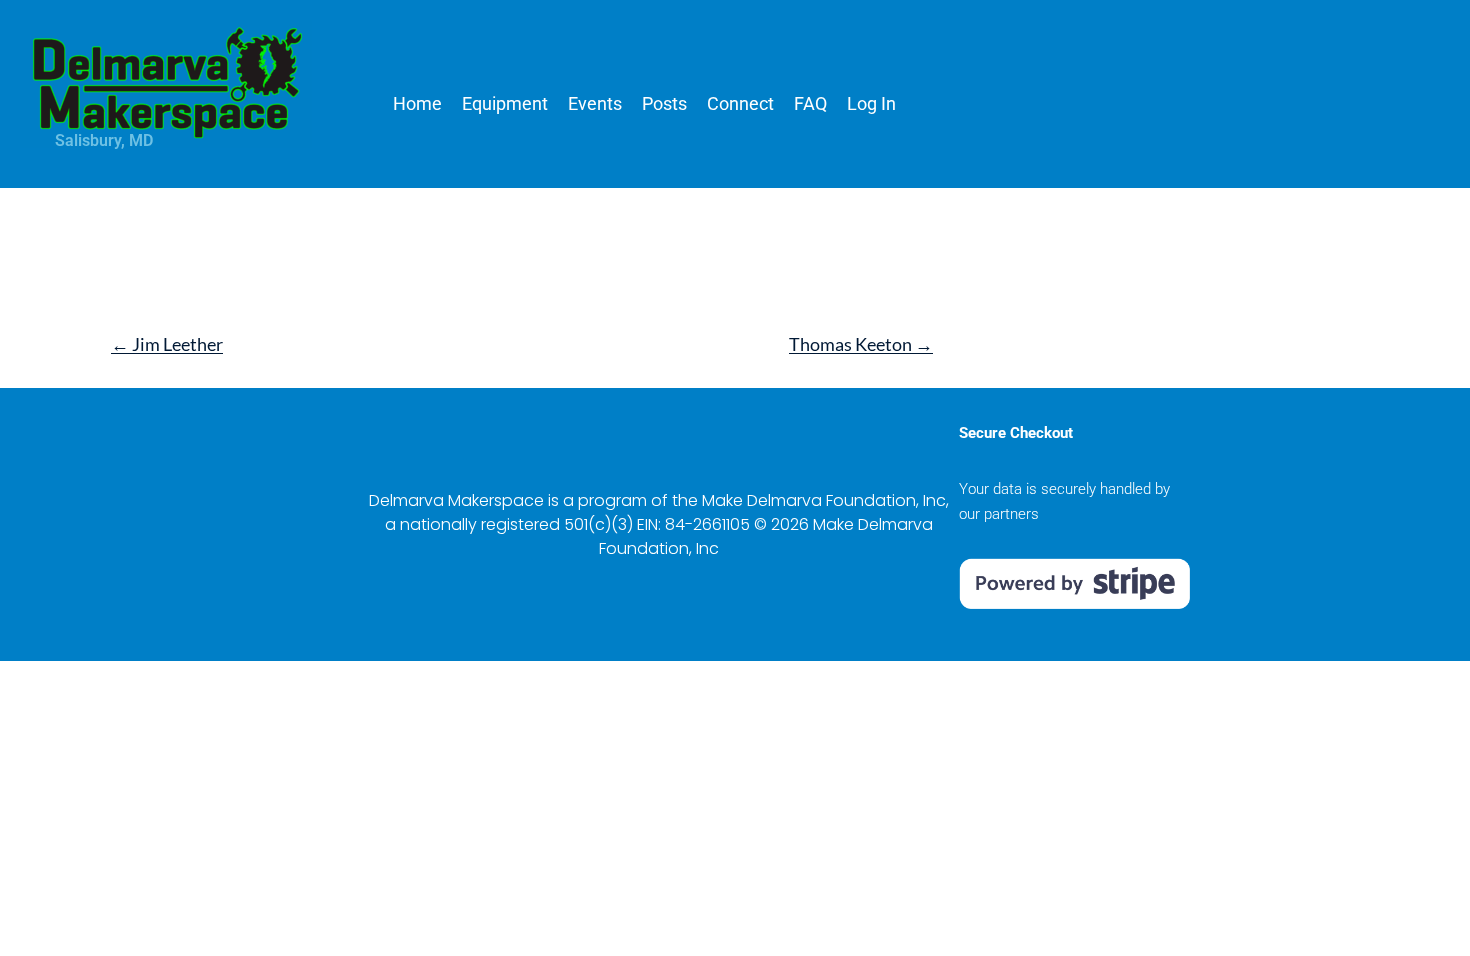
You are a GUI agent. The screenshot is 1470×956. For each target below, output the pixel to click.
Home (417, 103)
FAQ (810, 103)
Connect (740, 103)
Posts (664, 103)
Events (595, 103)
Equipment (505, 103)
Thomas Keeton (861, 344)
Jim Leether (167, 344)
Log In (871, 103)
